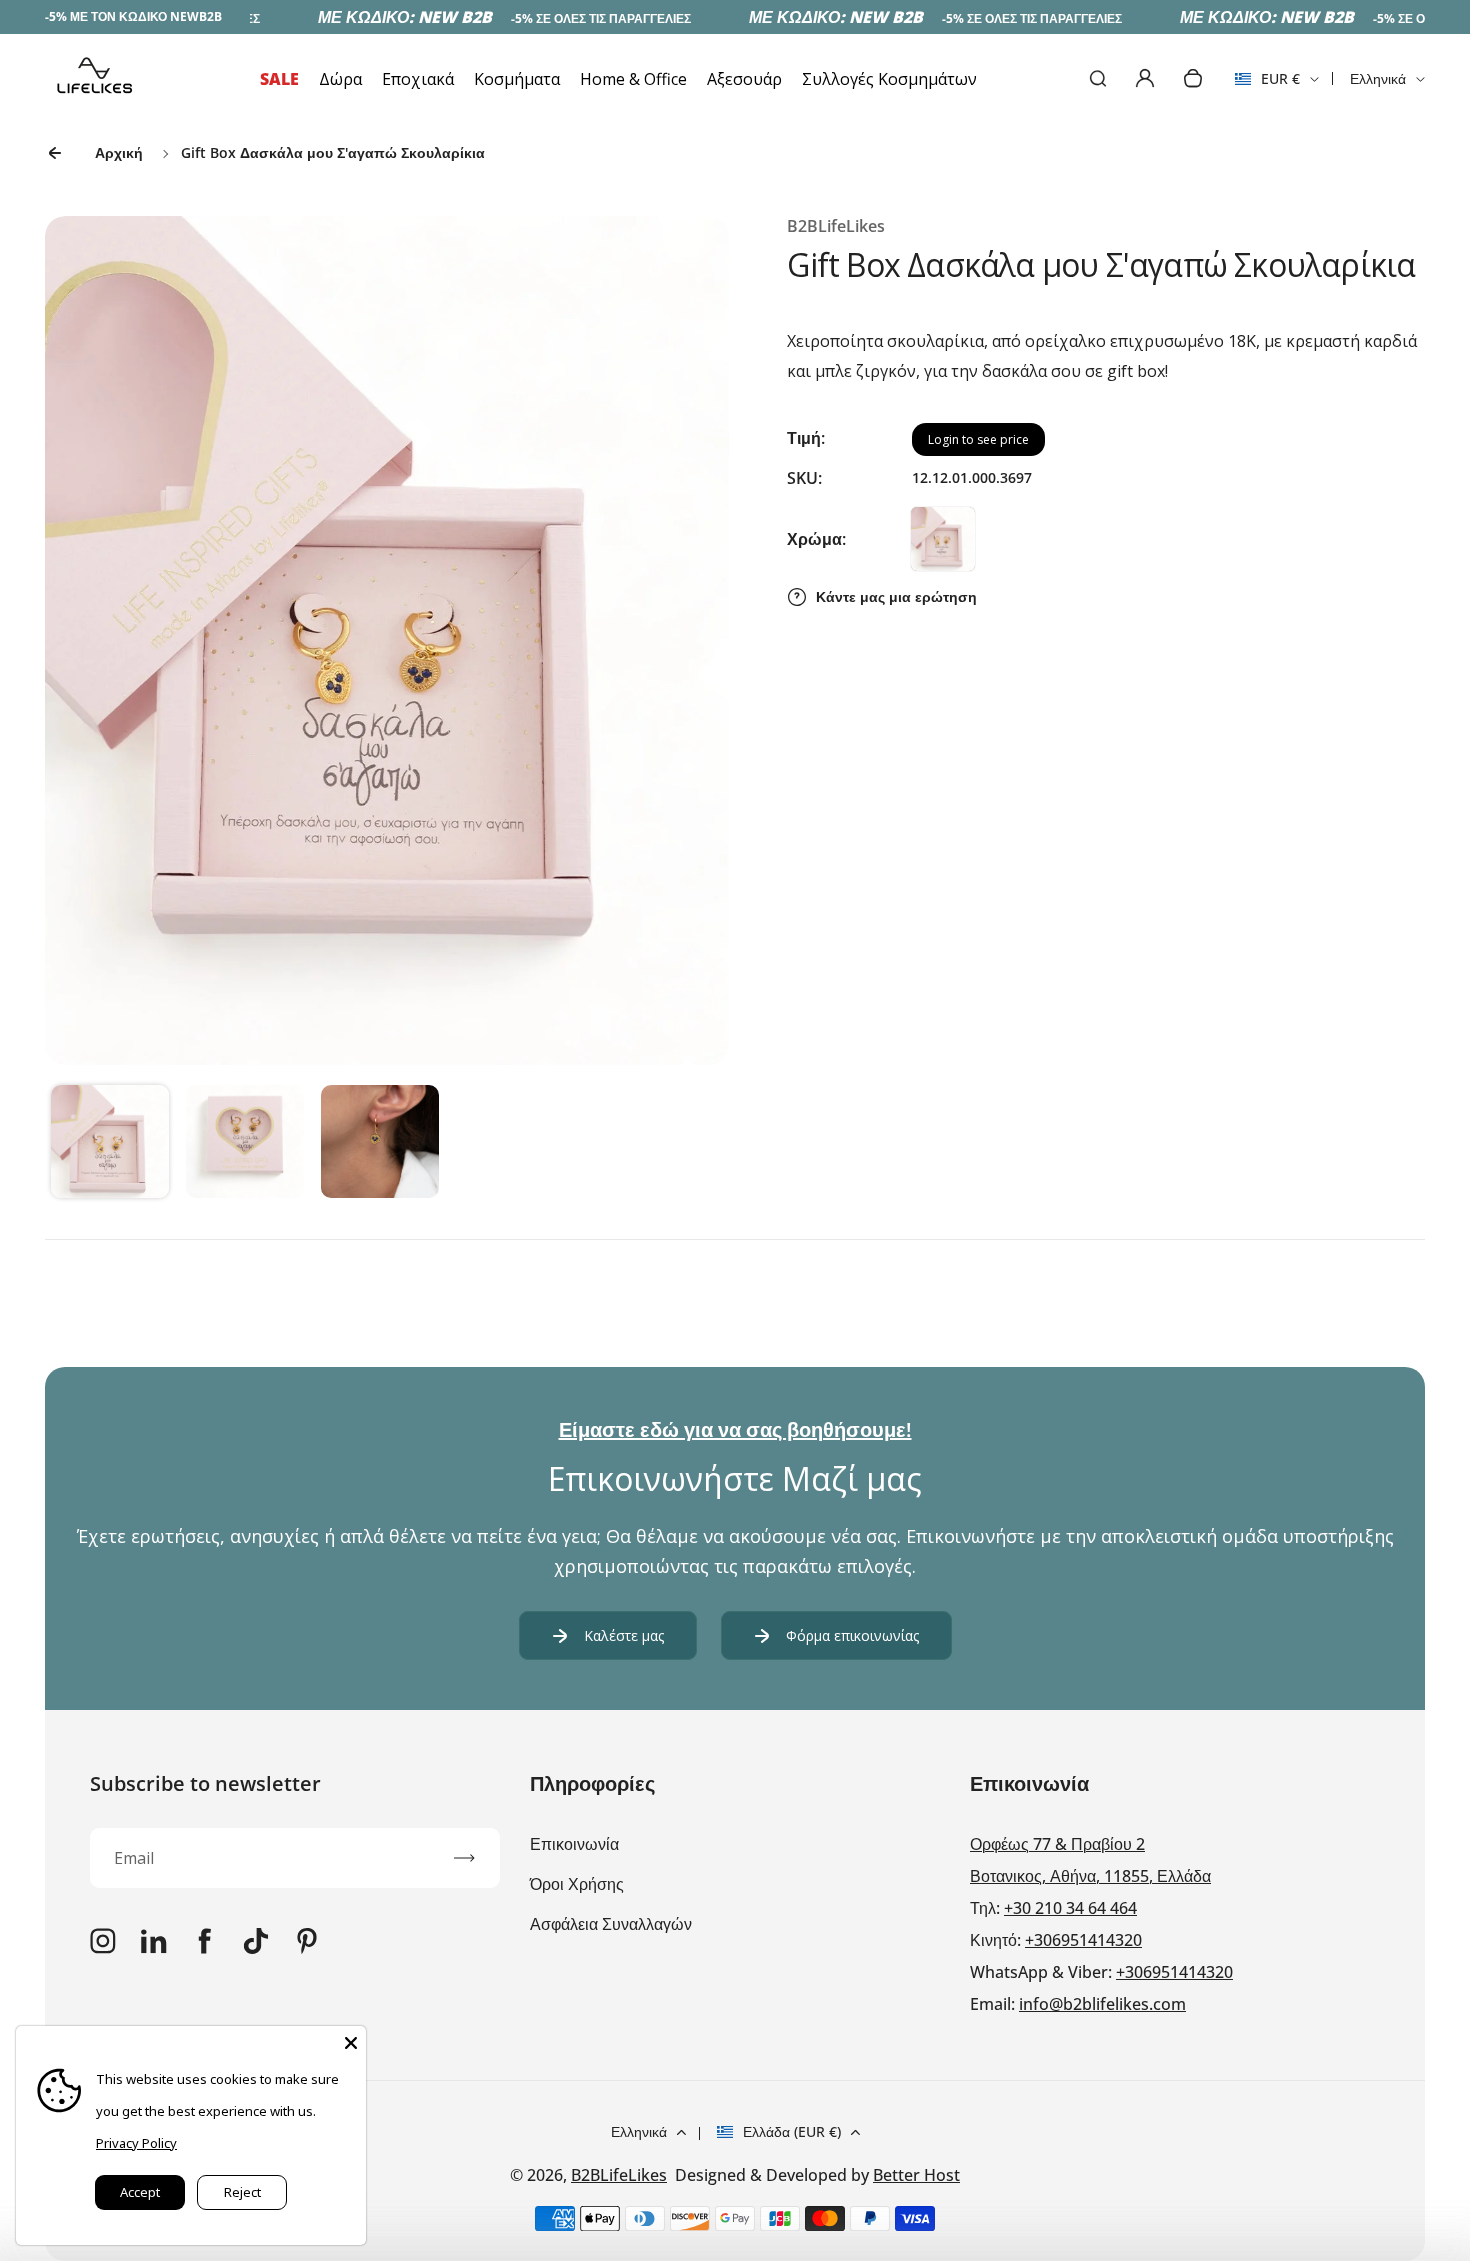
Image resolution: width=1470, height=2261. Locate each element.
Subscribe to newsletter (205, 1783)
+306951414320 (1083, 1940)
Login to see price (978, 439)
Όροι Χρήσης (577, 1884)
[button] (110, 1144)
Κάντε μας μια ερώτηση (896, 596)
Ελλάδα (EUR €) (792, 2131)
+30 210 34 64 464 (1070, 1908)
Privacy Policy (136, 2143)
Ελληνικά (1378, 78)
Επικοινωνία (574, 1844)
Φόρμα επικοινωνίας (852, 1635)
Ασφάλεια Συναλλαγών (611, 1924)
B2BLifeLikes (619, 2175)
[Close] (351, 2041)
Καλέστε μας (624, 1635)
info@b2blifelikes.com (1102, 2004)
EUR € (1267, 85)
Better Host (916, 2175)
